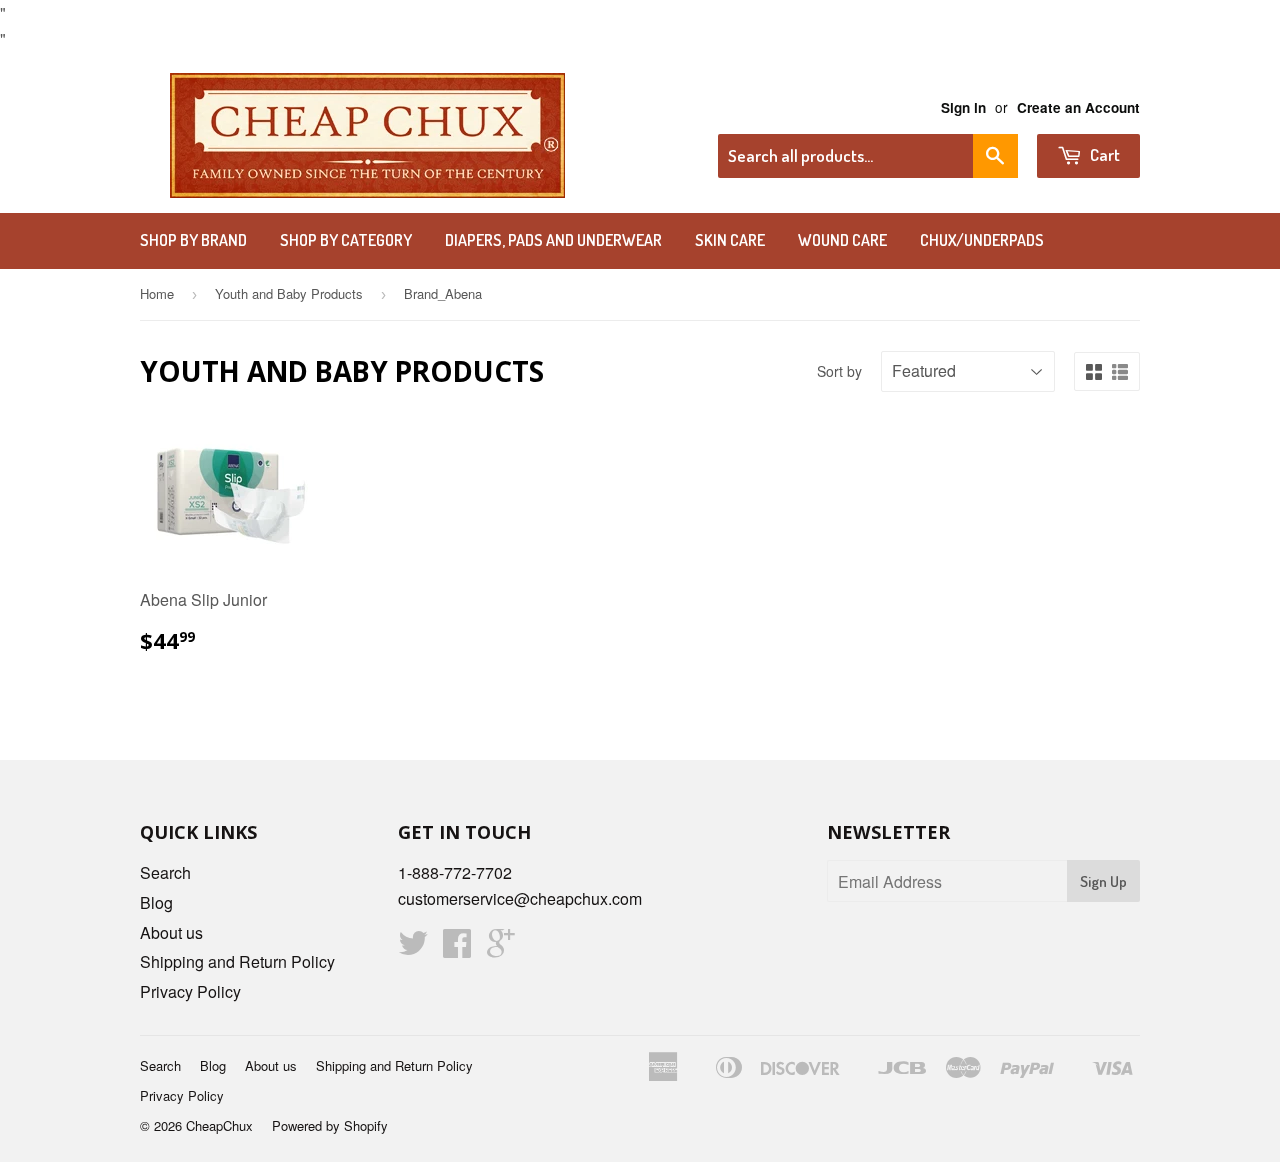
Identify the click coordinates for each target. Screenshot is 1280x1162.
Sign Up (1103, 881)
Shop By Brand (193, 240)
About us (171, 932)
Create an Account (1078, 107)
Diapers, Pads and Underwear (553, 240)
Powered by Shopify (330, 1125)
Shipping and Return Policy (237, 961)
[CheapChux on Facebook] (457, 948)
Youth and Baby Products (289, 293)
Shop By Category (346, 240)
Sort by (839, 371)
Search (165, 872)
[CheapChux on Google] (501, 948)
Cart (1103, 154)
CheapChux (219, 1125)
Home (157, 293)
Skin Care (730, 240)
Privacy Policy (190, 991)
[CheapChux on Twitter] (413, 948)
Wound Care (842, 240)
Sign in (963, 107)
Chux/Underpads (982, 240)
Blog (156, 902)
